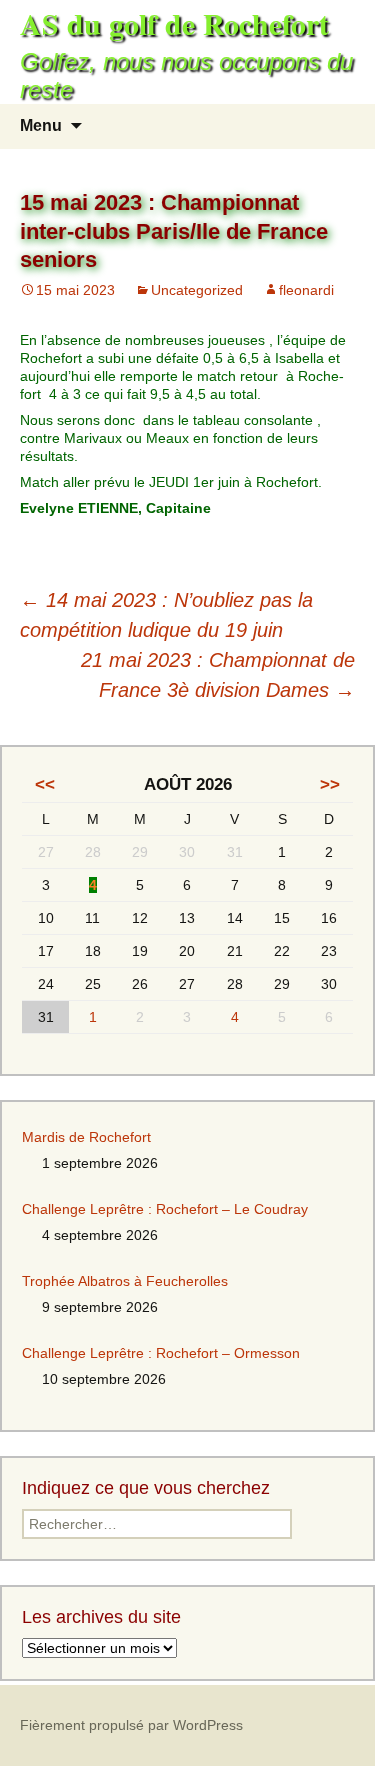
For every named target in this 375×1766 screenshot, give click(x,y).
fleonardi (306, 290)
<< (45, 784)
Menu (41, 125)
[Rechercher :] (338, 126)
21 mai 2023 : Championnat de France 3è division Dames (218, 675)
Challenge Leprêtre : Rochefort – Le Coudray (165, 1209)
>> (330, 784)
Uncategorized (197, 290)
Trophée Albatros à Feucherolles (125, 1281)
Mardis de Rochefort (86, 1137)
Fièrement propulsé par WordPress (131, 1725)
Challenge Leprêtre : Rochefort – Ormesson (161, 1353)
